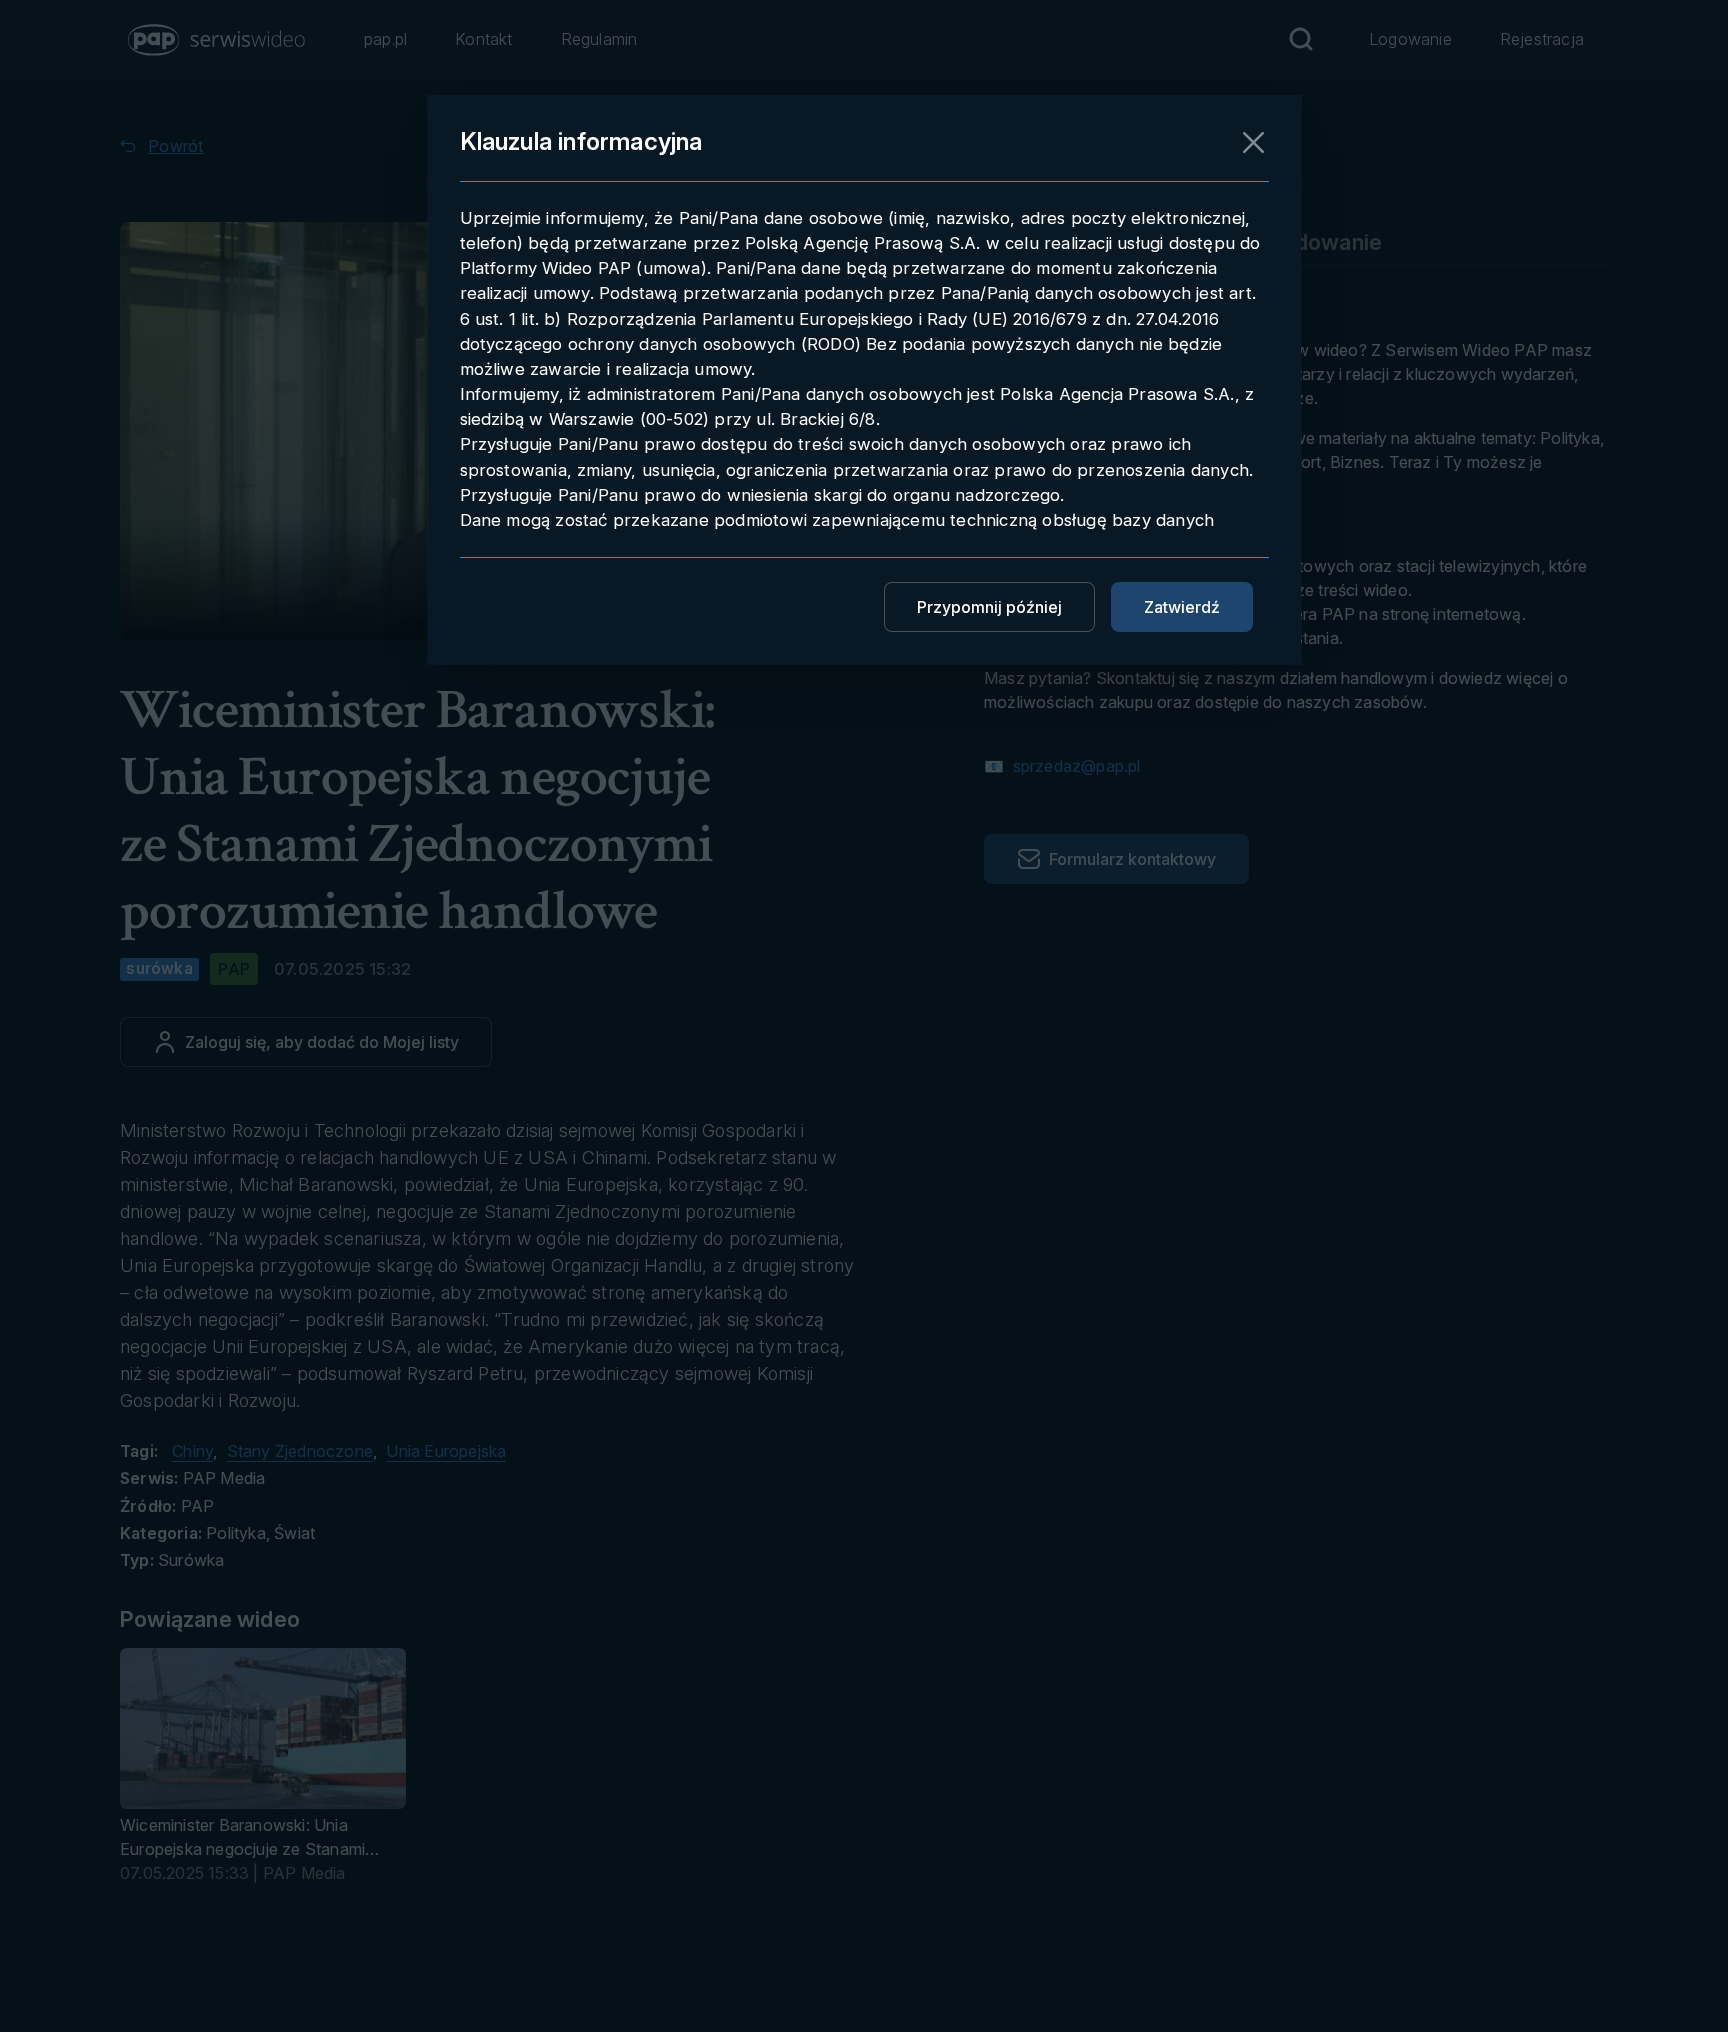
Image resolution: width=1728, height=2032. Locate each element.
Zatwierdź (1182, 607)
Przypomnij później (989, 607)
